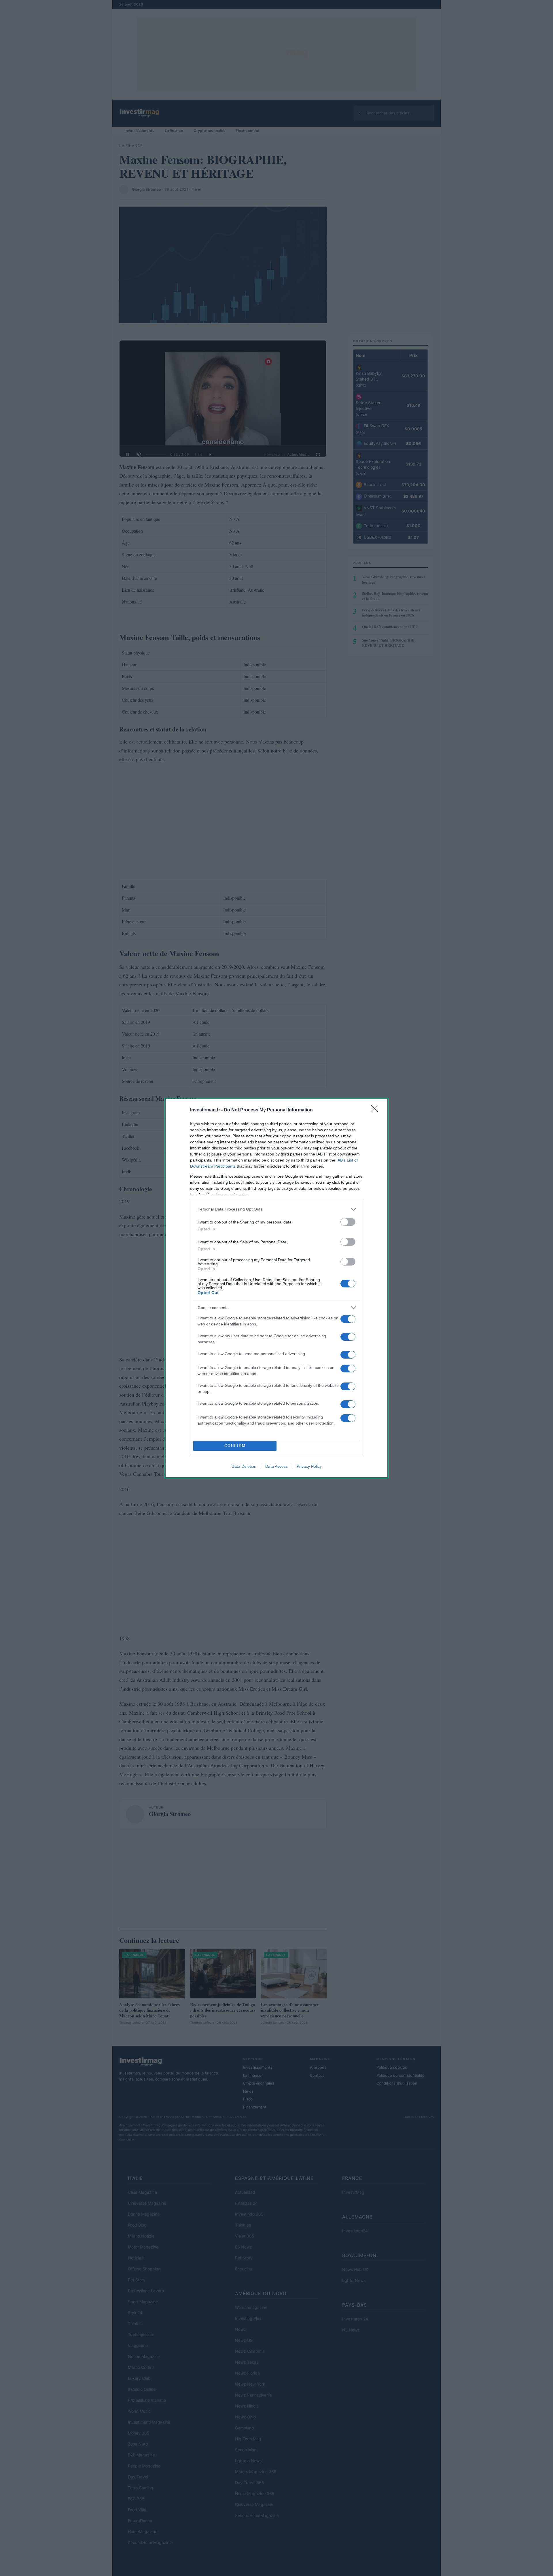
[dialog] (276, 1288)
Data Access (276, 1466)
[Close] (376, 1110)
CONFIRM (235, 1446)
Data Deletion (244, 1466)
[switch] (348, 1222)
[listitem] (276, 1209)
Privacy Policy (309, 1466)
